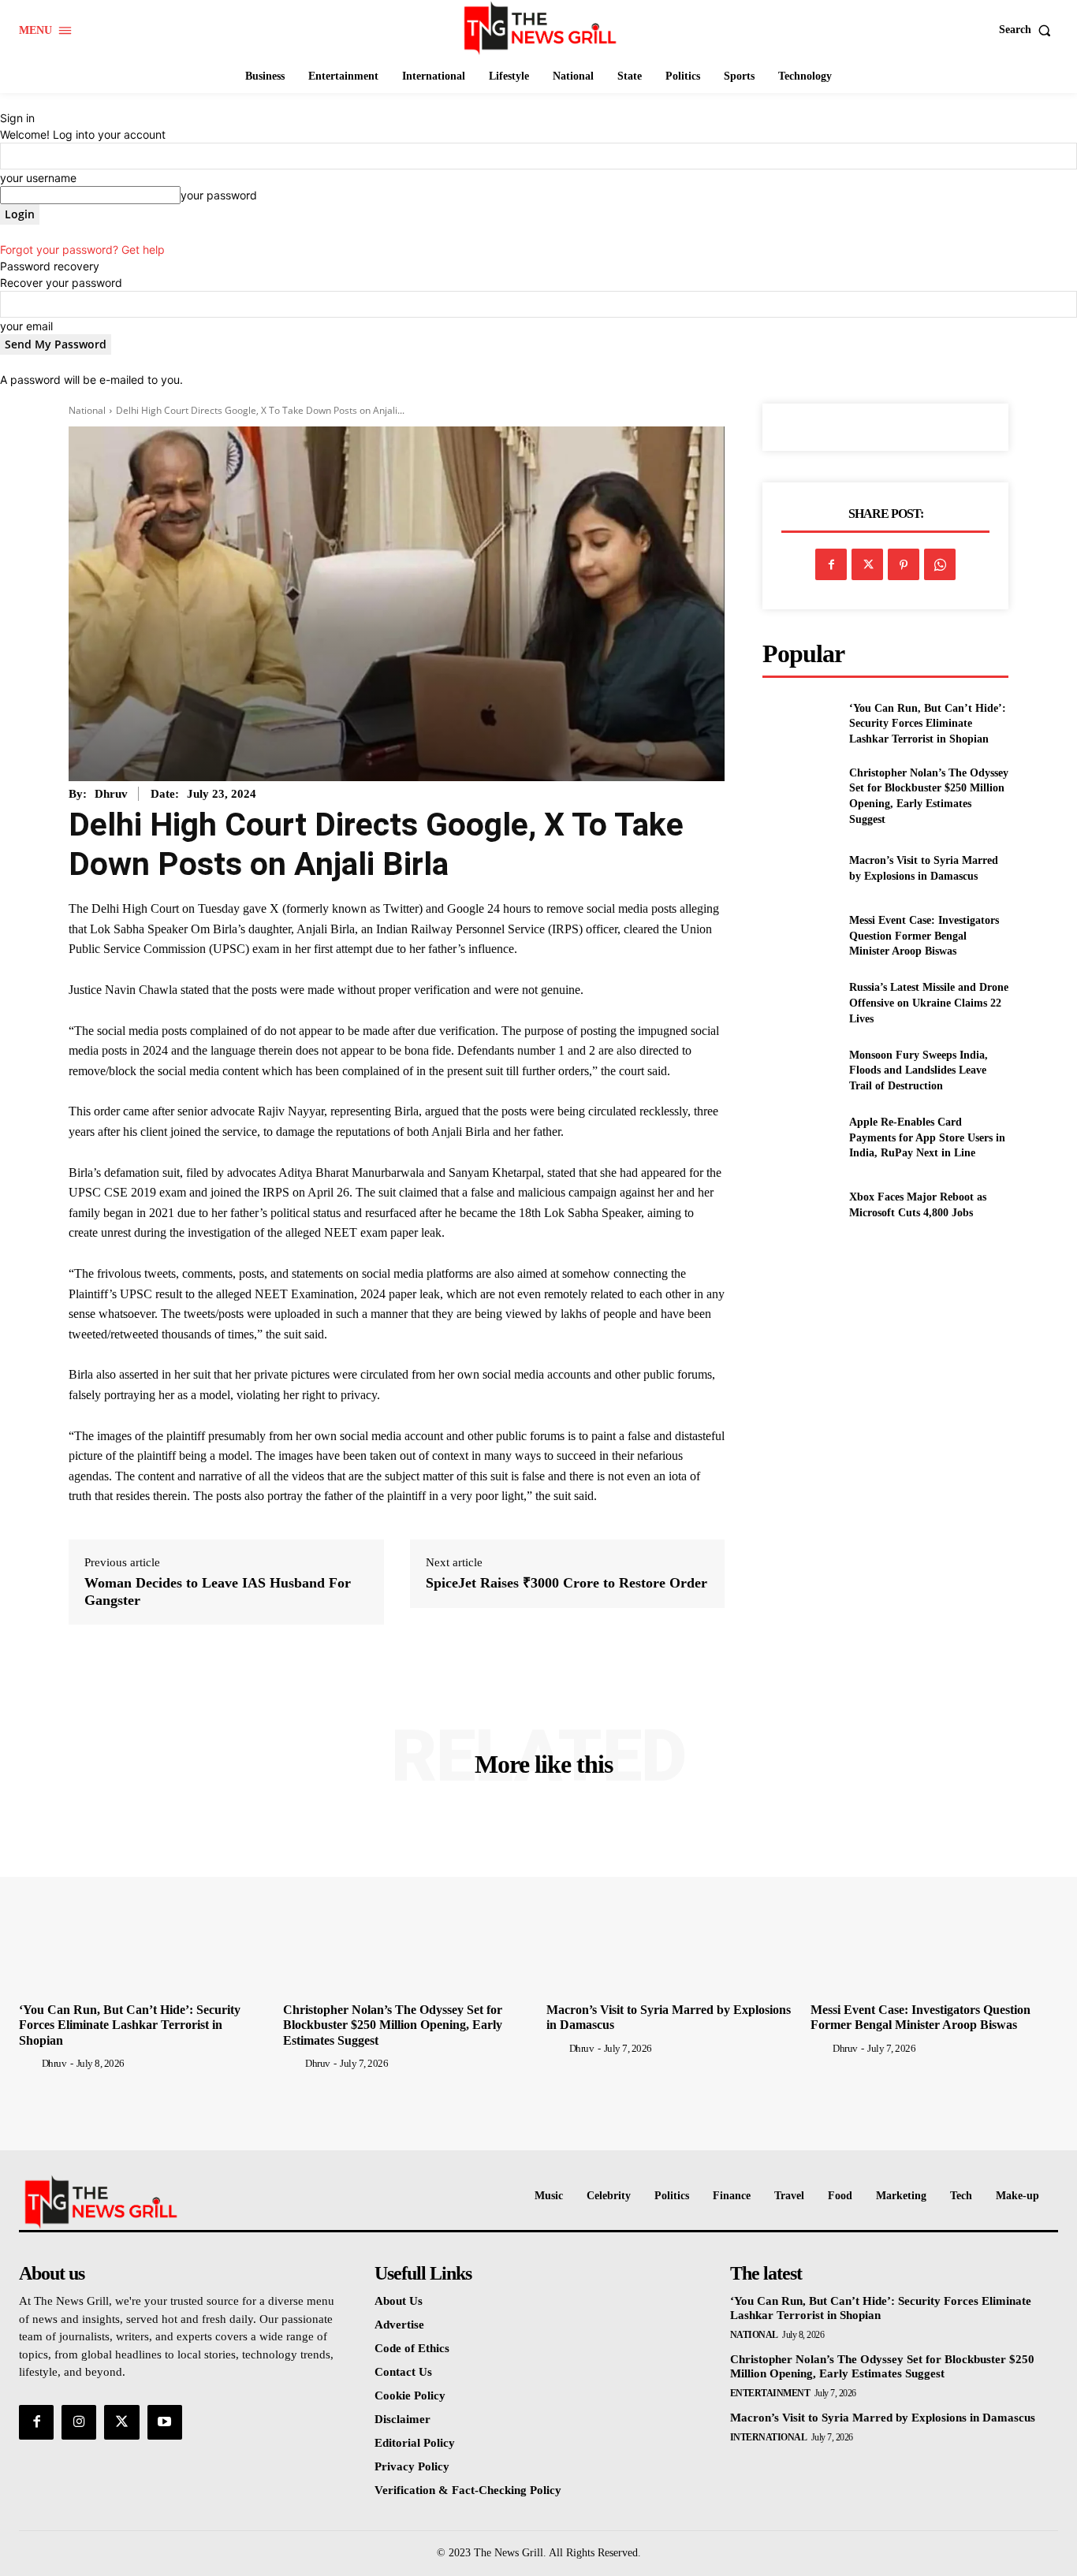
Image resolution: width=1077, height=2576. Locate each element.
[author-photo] (29, 2063)
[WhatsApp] (940, 564)
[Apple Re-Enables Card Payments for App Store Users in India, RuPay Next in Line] (799, 1138)
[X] (867, 564)
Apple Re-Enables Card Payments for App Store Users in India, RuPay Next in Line (927, 1137)
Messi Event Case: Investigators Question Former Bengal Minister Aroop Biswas (924, 936)
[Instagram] (79, 2422)
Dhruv (111, 794)
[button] (1029, 30)
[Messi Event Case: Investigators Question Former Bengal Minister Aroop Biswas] (799, 936)
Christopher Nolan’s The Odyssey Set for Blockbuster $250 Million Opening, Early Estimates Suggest (393, 2025)
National (87, 410)
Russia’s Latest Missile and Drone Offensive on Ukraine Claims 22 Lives (929, 1003)
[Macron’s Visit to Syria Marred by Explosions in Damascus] (799, 868)
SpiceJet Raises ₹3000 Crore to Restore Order (566, 1583)
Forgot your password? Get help (82, 249)
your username (38, 178)
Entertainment (770, 2393)
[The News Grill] (540, 28)
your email (26, 326)
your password (219, 195)
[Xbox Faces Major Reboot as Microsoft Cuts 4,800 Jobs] (799, 1205)
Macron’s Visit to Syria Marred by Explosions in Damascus (883, 2418)
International (769, 2437)
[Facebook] (831, 564)
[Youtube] (165, 2422)
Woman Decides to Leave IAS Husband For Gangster (218, 1591)
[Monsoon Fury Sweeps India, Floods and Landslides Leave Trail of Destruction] (799, 1071)
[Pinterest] (904, 564)
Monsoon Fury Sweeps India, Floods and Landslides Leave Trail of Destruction (919, 1070)
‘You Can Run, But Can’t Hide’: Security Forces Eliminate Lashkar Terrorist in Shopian (928, 724)
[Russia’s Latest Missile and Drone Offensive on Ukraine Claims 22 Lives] (799, 1003)
